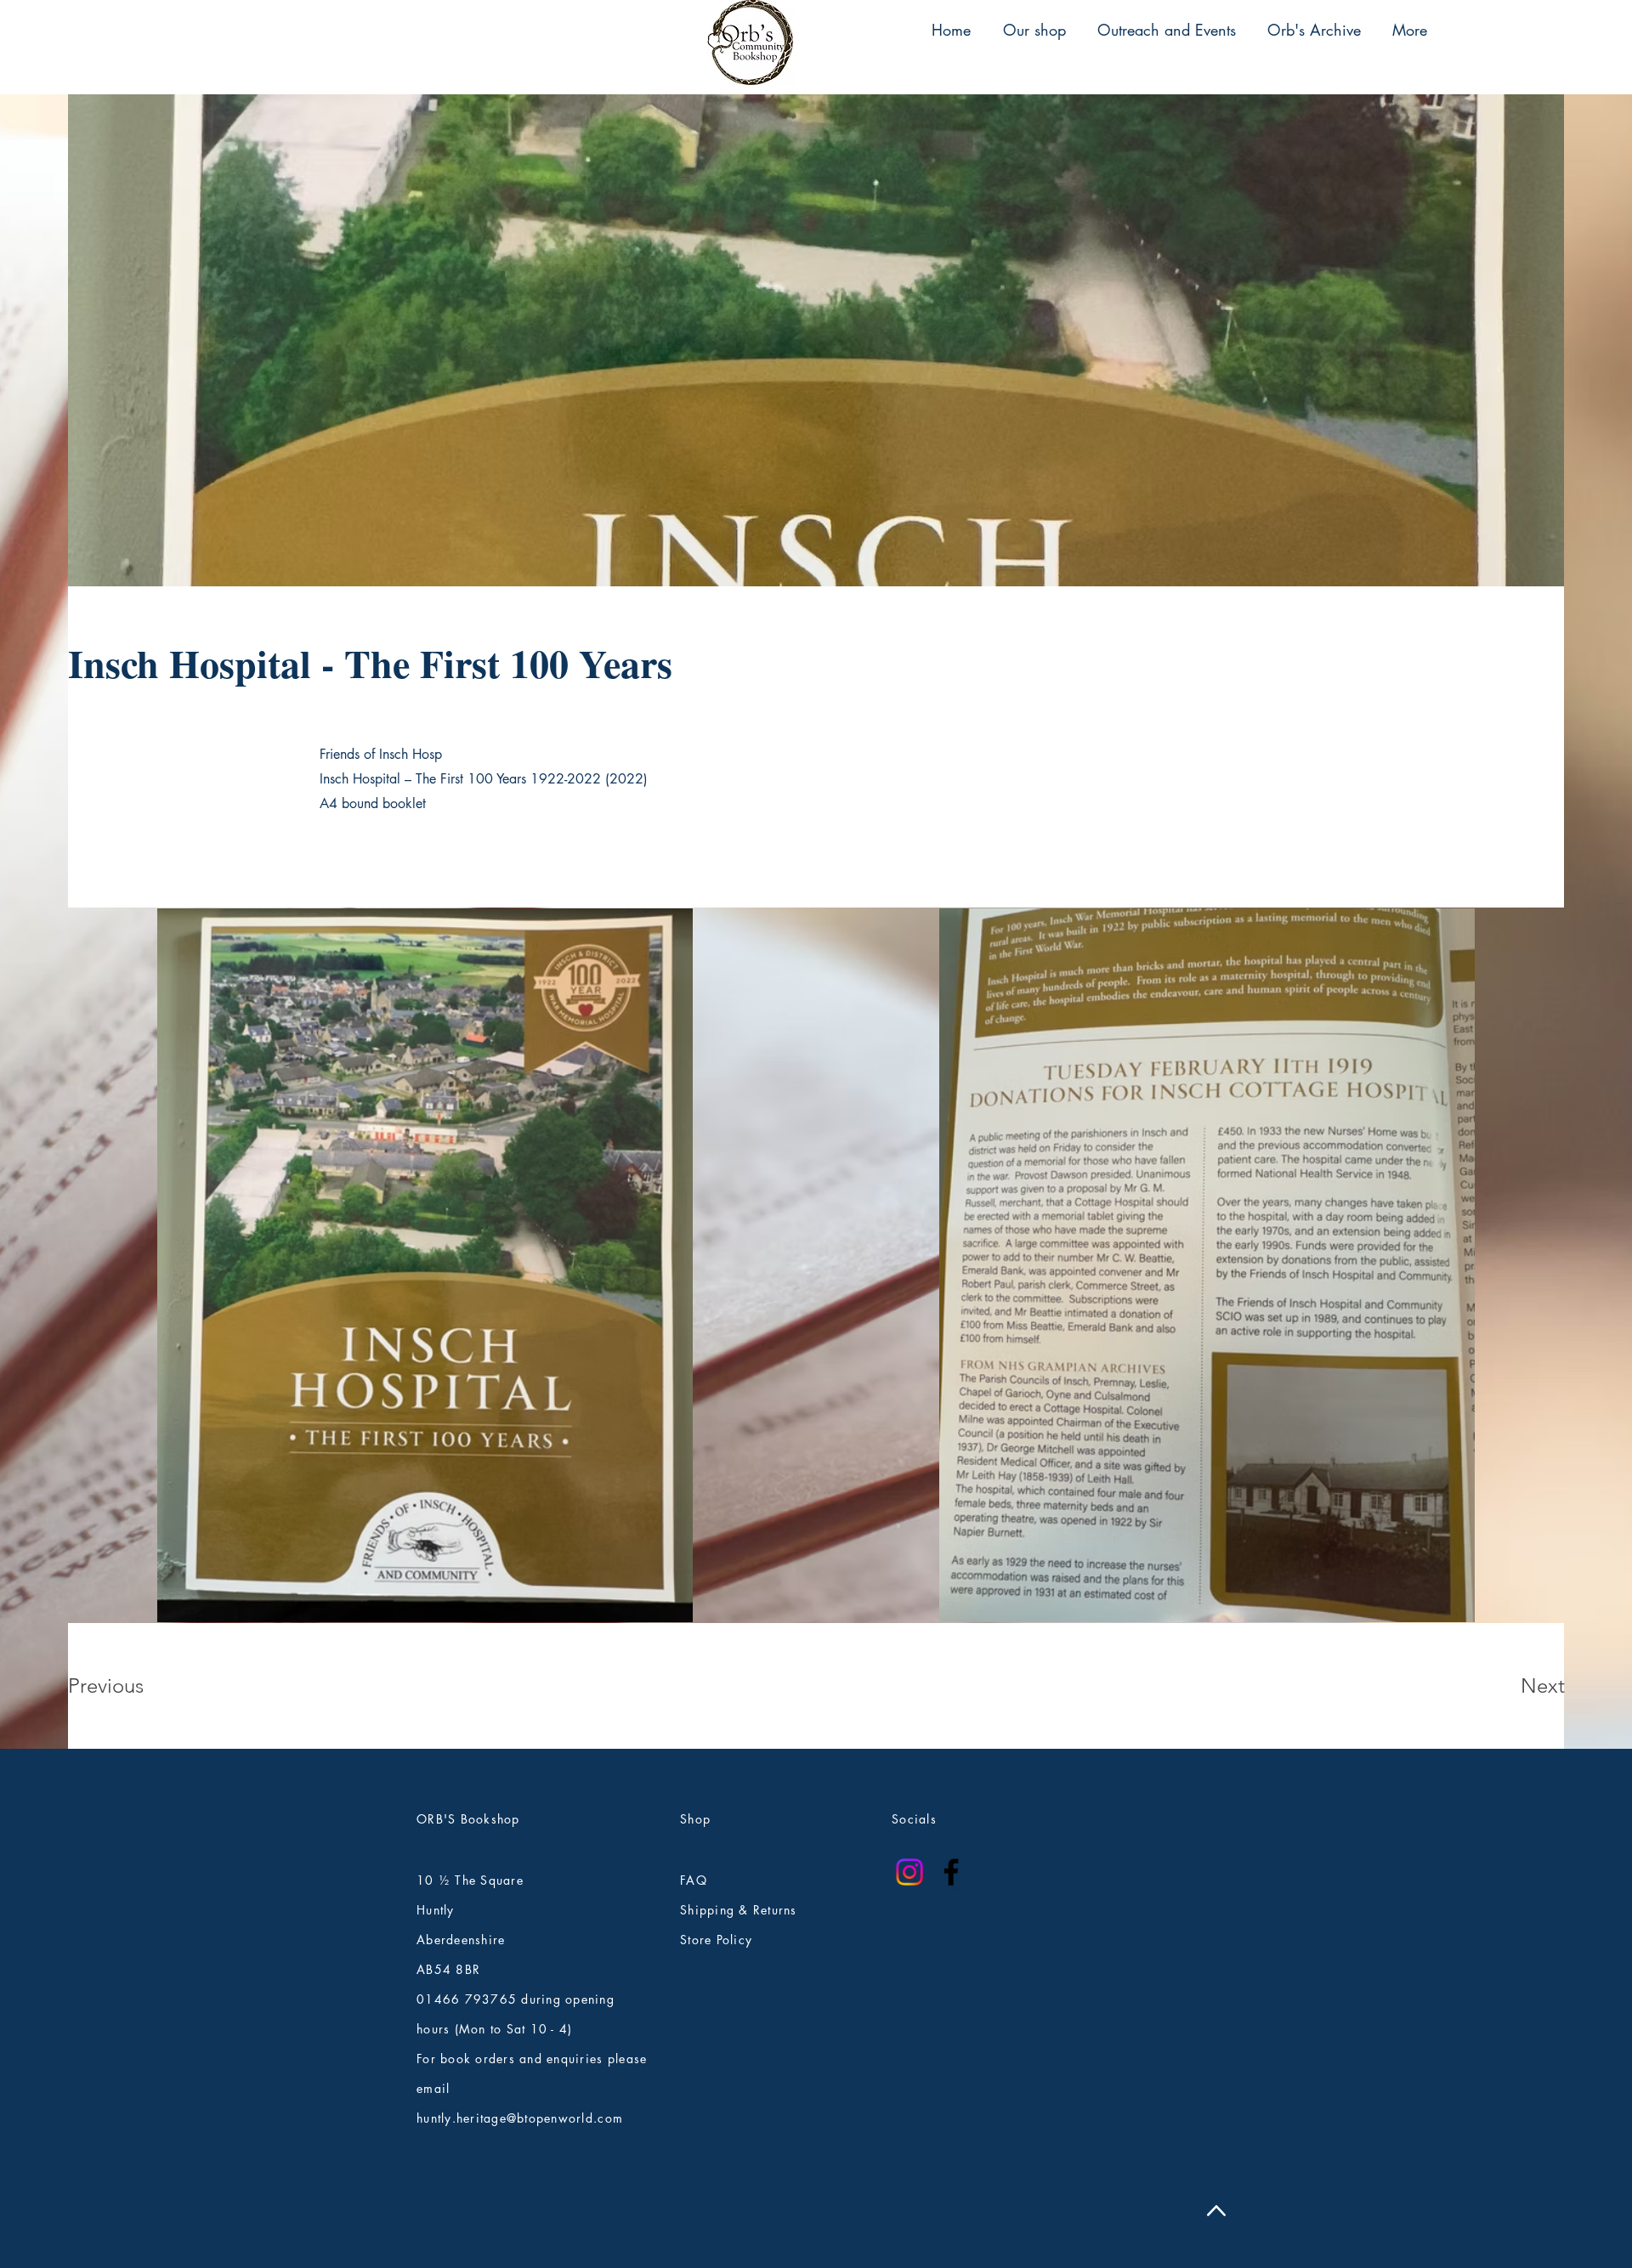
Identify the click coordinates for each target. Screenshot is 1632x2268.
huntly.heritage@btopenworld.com (520, 2118)
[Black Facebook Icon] (951, 1872)
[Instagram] (909, 1872)
